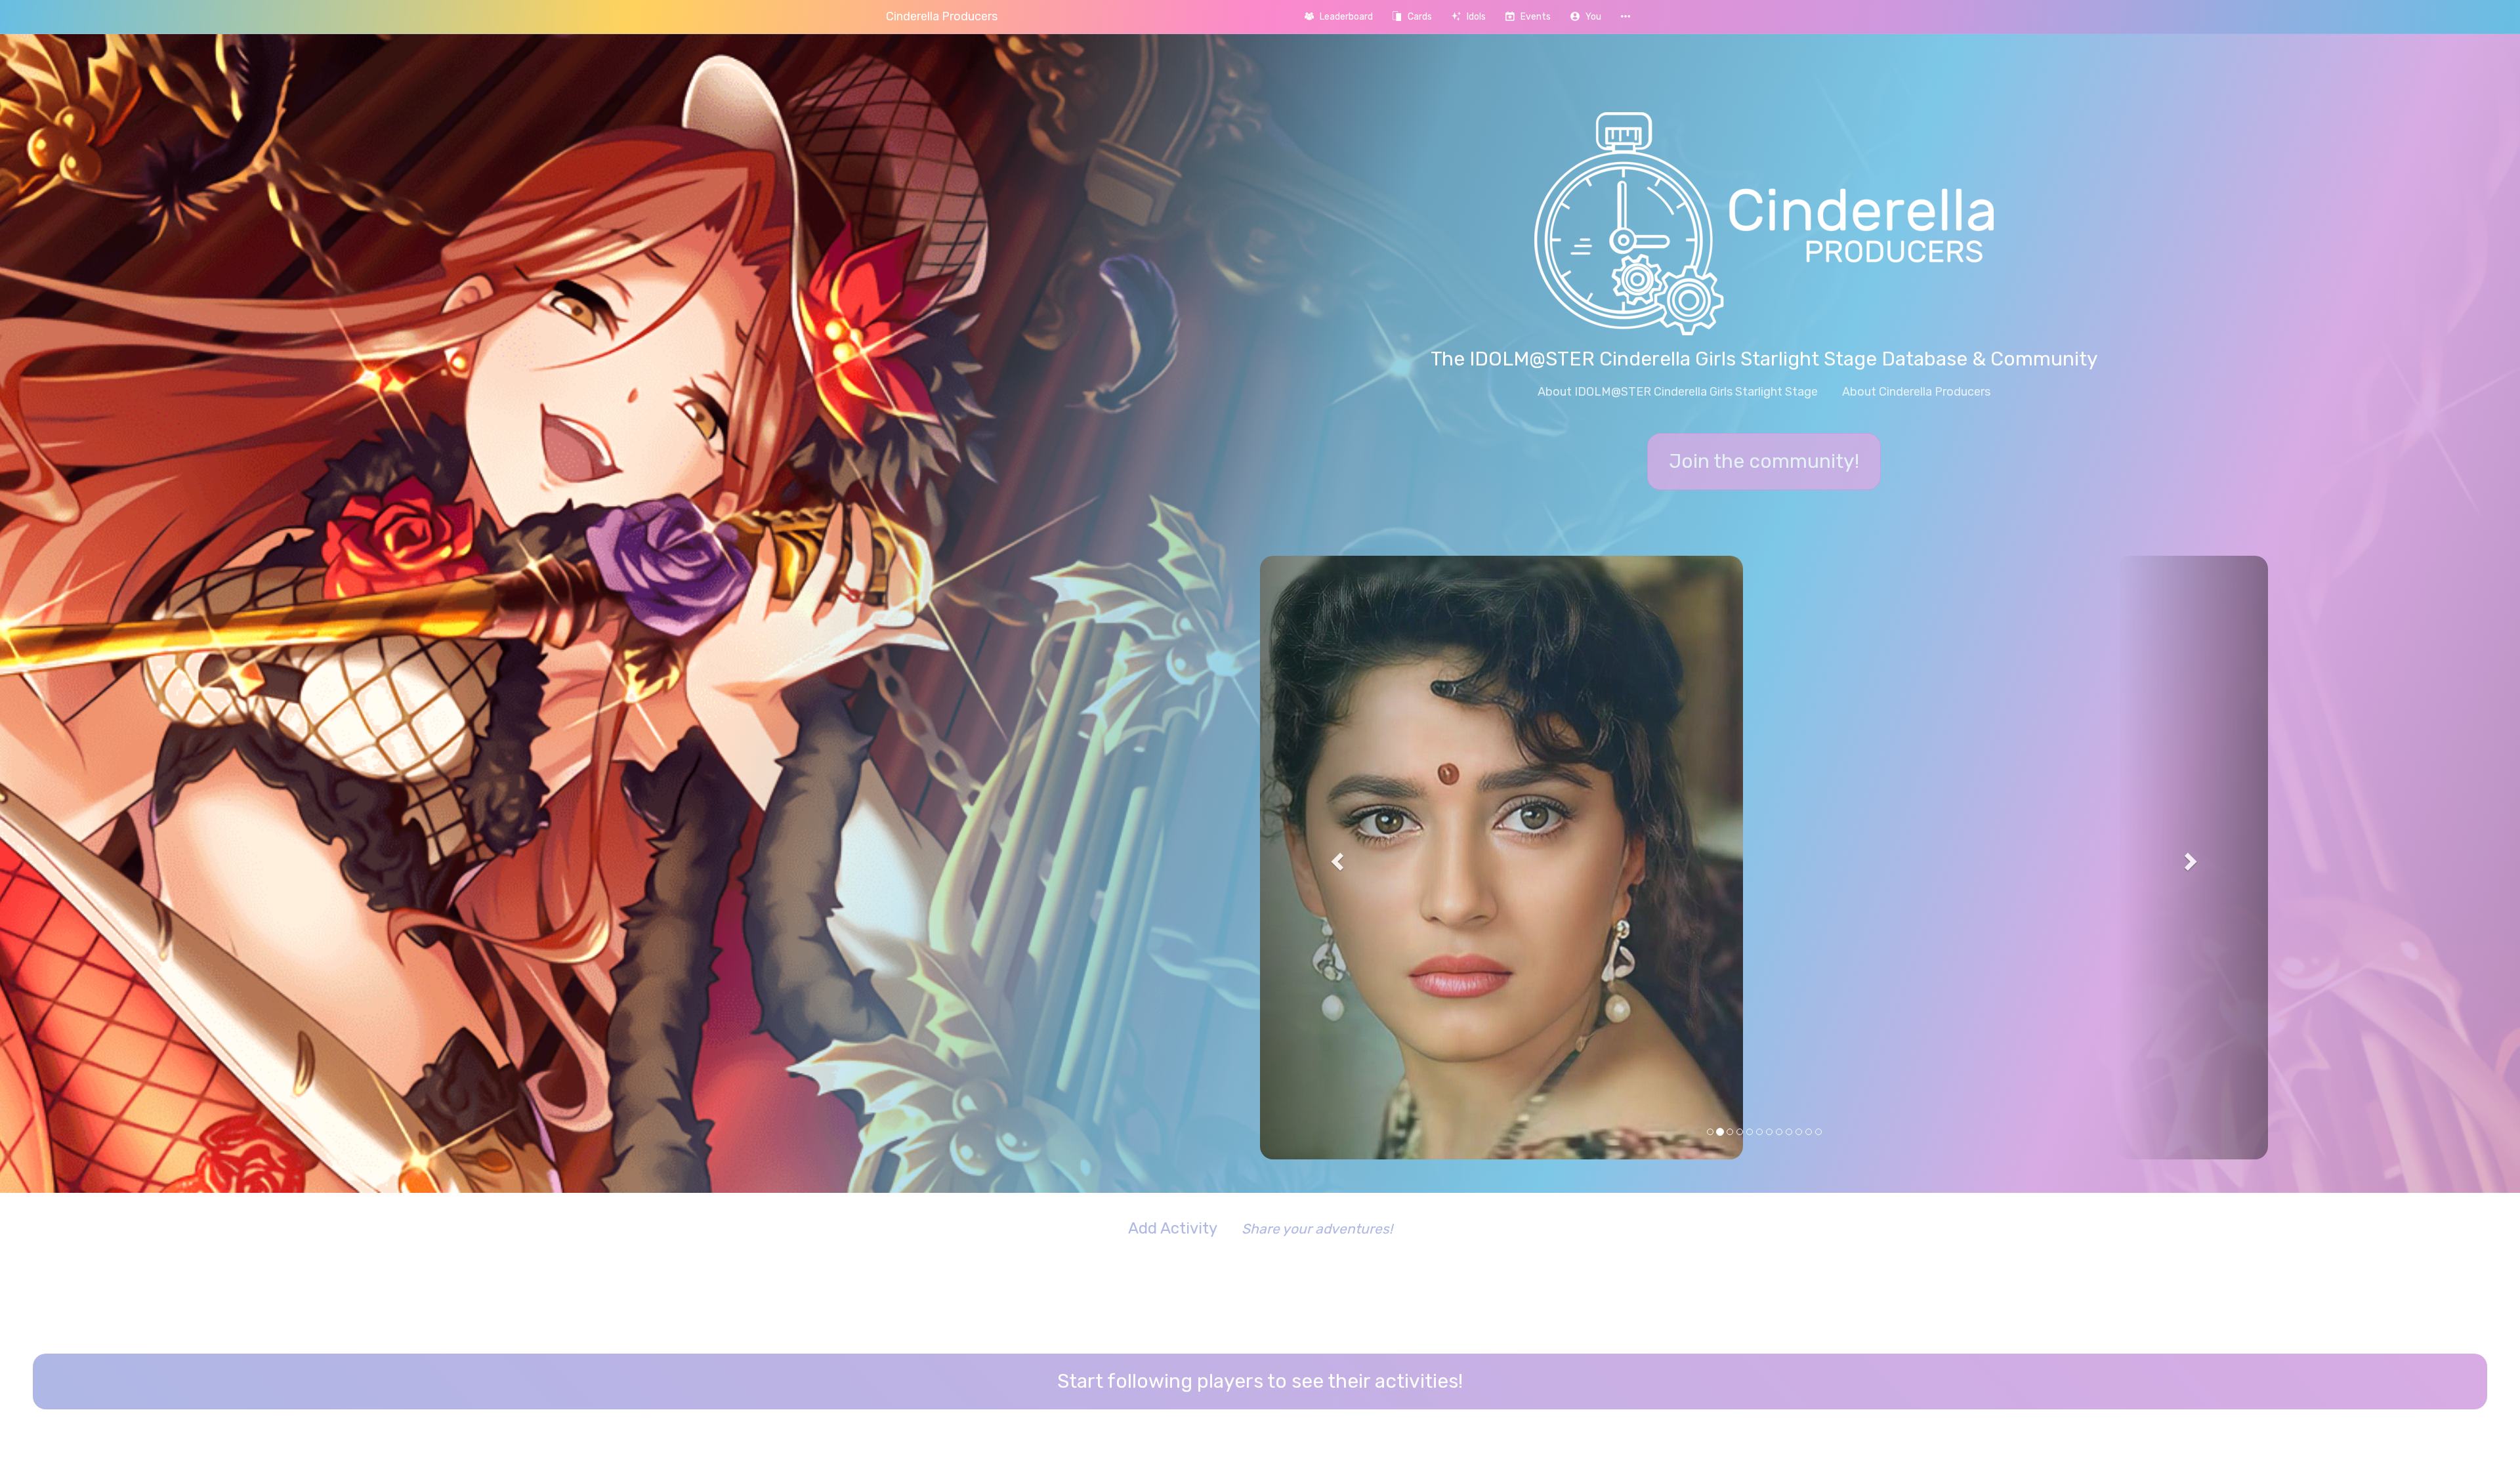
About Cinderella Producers (1916, 392)
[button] (1586, 17)
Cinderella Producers (942, 16)
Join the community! (1764, 461)
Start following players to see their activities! (1260, 1113)
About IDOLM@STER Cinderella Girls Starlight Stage (1678, 392)
